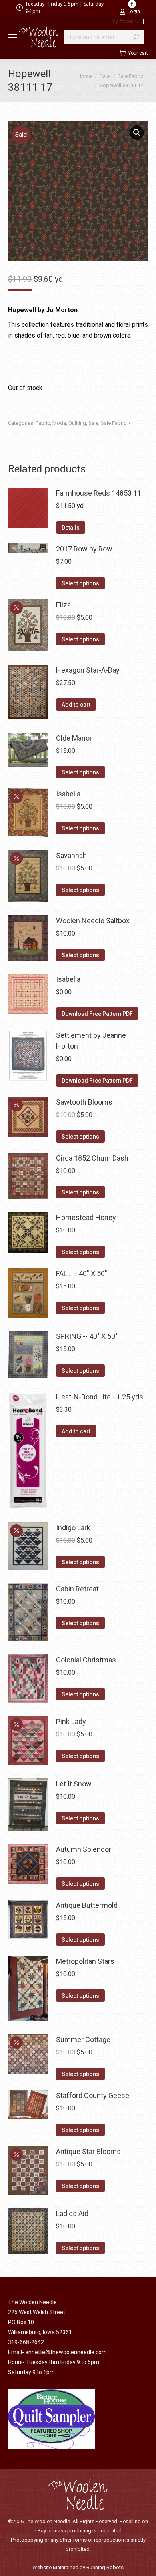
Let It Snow (74, 1784)
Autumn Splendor (84, 1849)
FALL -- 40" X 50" (82, 1273)
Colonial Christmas (86, 1660)
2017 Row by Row (84, 549)
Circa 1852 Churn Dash (92, 1158)
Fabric (43, 423)
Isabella (68, 794)
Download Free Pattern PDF (97, 1014)
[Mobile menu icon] (13, 37)
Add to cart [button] (76, 705)
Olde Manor (74, 738)
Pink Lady (71, 1721)
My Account (125, 21)
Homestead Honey (86, 1217)
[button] (137, 133)
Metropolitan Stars (85, 1961)
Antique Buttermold (87, 1905)
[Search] (136, 37)
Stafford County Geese (93, 2095)
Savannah (71, 855)
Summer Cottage (83, 2039)
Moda (59, 423)
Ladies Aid (72, 2213)
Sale (93, 423)
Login (134, 11)
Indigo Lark (73, 1528)
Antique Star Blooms (88, 2151)
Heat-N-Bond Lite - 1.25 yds (100, 1397)
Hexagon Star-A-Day (88, 670)
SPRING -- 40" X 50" (87, 1336)
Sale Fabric (114, 423)
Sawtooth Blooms (84, 1102)
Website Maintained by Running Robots (78, 2567)
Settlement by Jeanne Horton (91, 1041)
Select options (80, 583)
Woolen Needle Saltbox (93, 921)
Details (71, 528)
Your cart (138, 53)
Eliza (63, 605)
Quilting (77, 423)
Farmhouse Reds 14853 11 (99, 493)
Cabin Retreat (77, 1589)
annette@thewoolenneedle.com (66, 2352)
